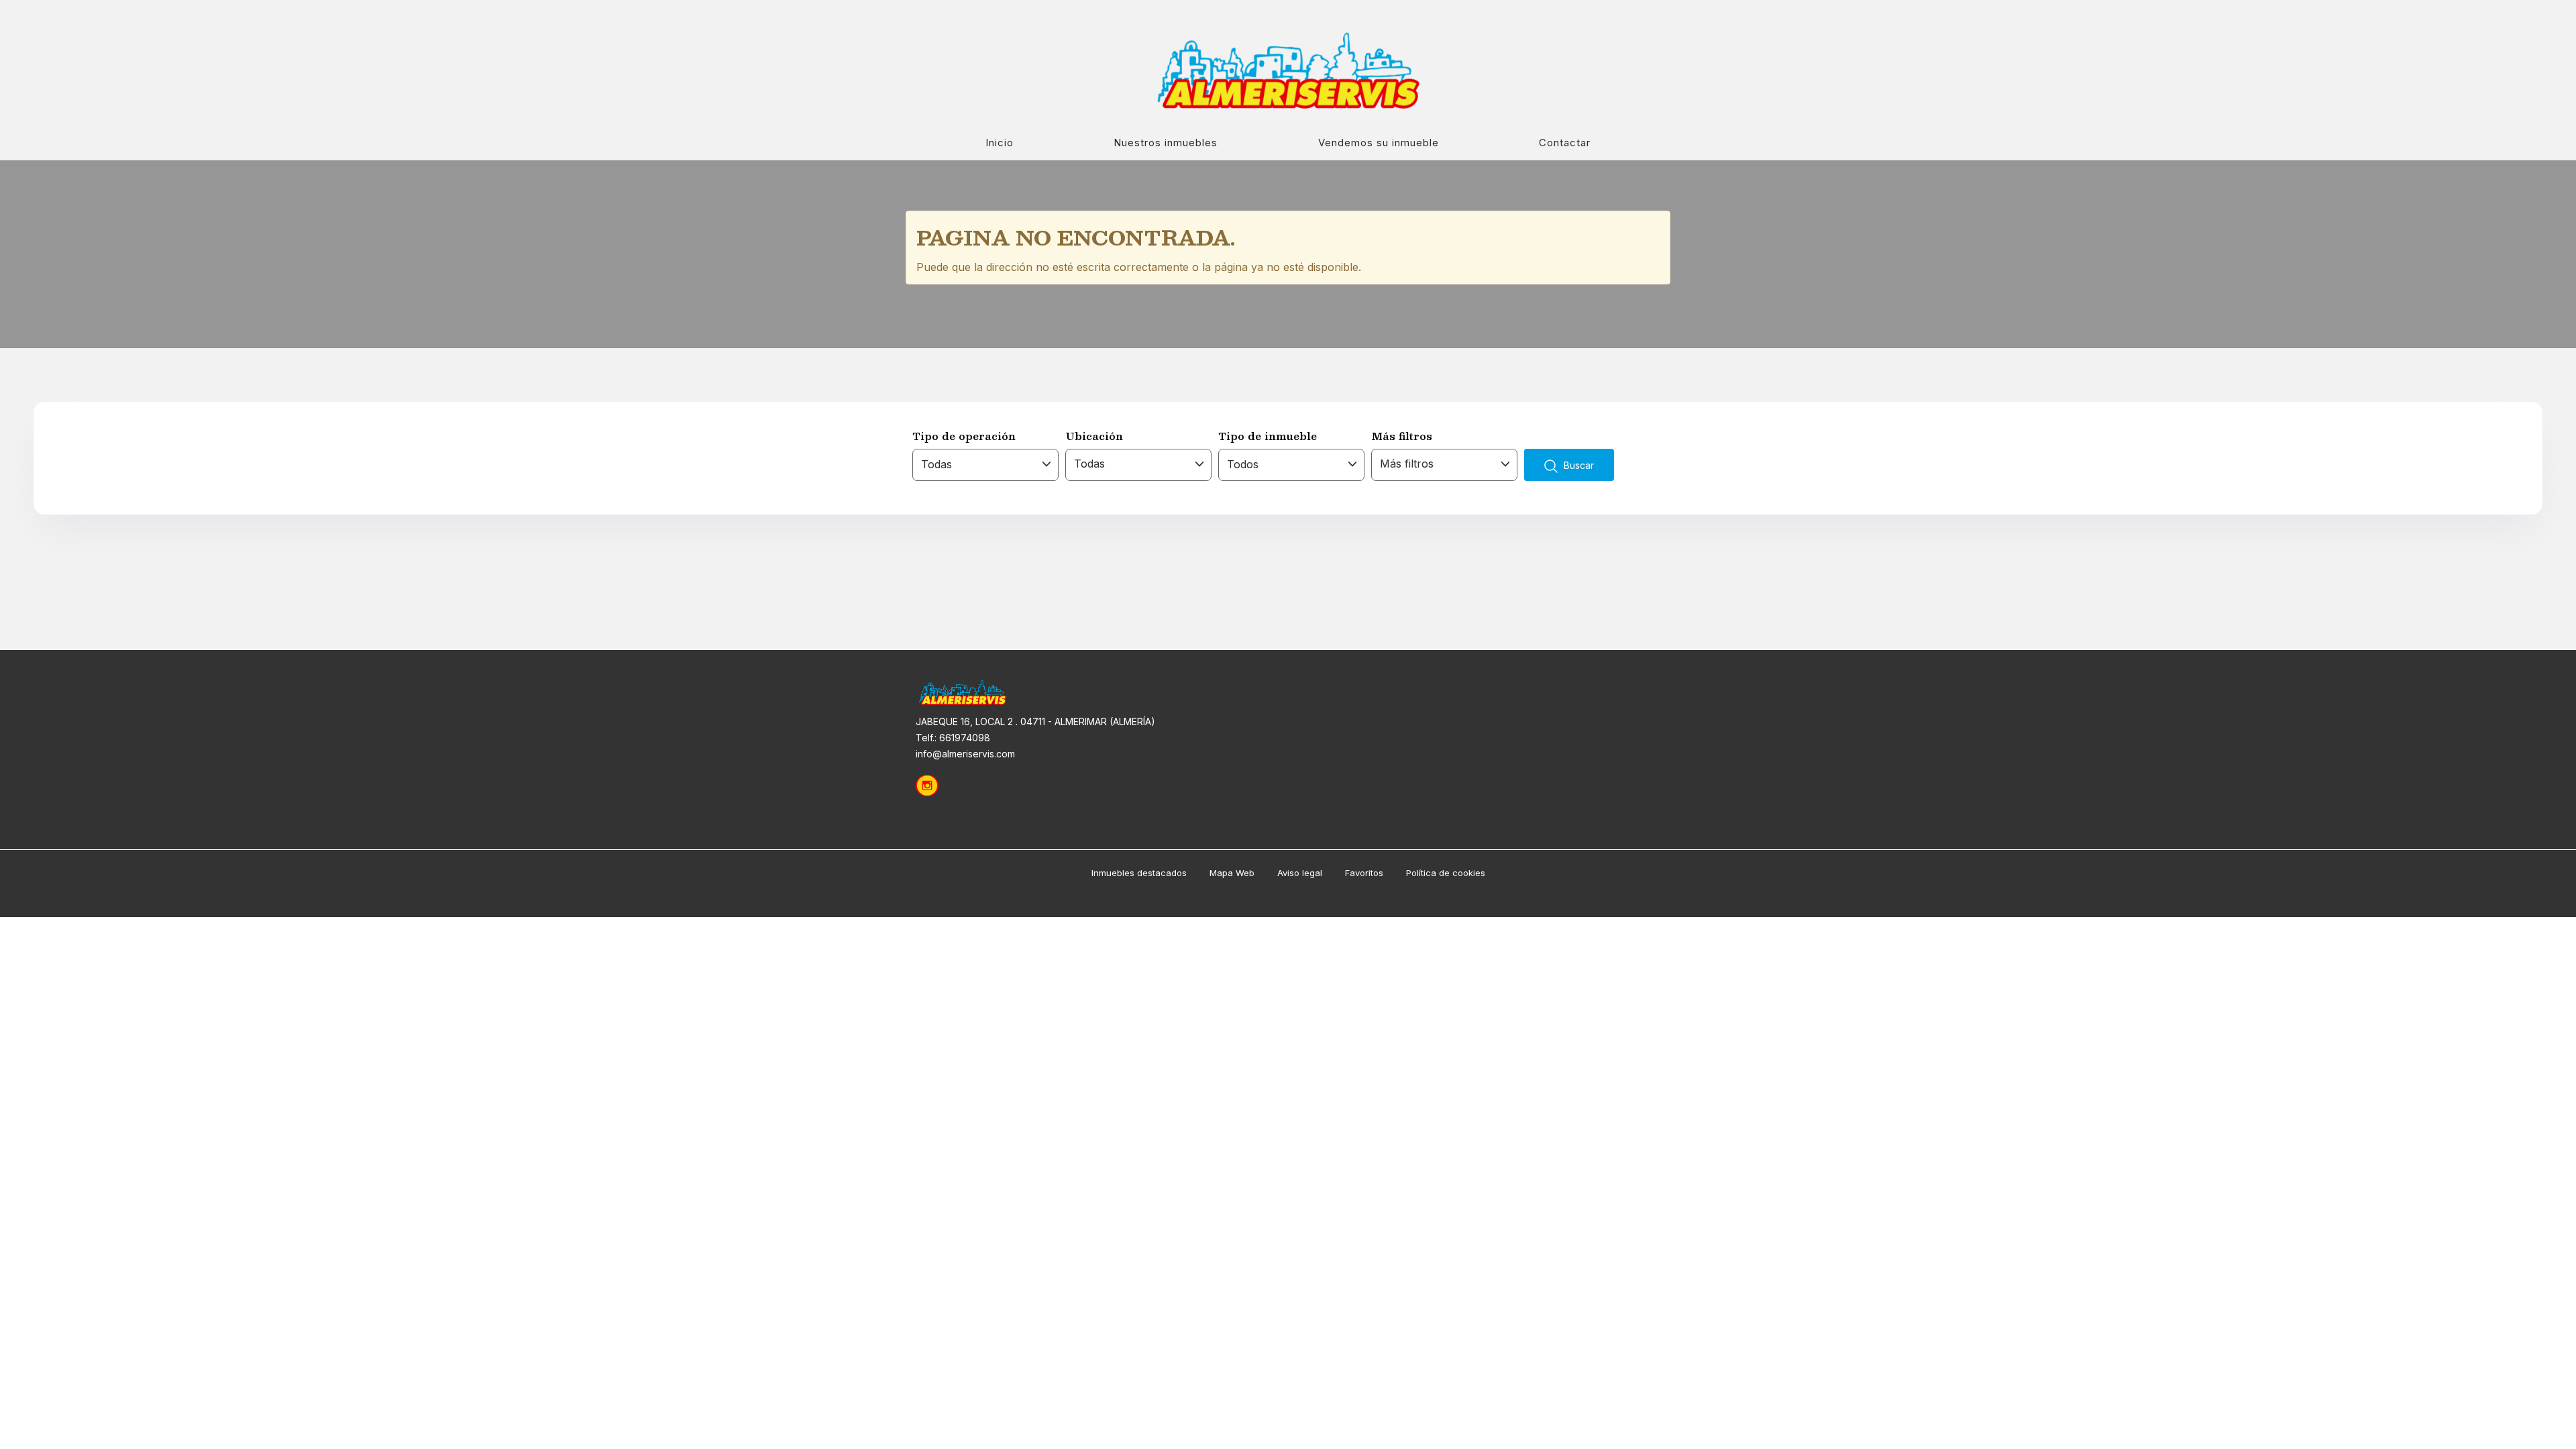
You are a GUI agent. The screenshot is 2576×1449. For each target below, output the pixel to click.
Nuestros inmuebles (1166, 143)
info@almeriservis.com (965, 754)
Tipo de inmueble (1268, 436)
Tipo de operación (964, 436)
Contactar (1565, 143)
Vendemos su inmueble (1379, 143)
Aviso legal (1300, 873)
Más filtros (1402, 436)
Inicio (1000, 143)
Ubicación (1094, 436)
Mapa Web (1232, 873)
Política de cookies (1446, 873)
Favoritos (1364, 873)
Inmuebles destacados (1139, 873)
